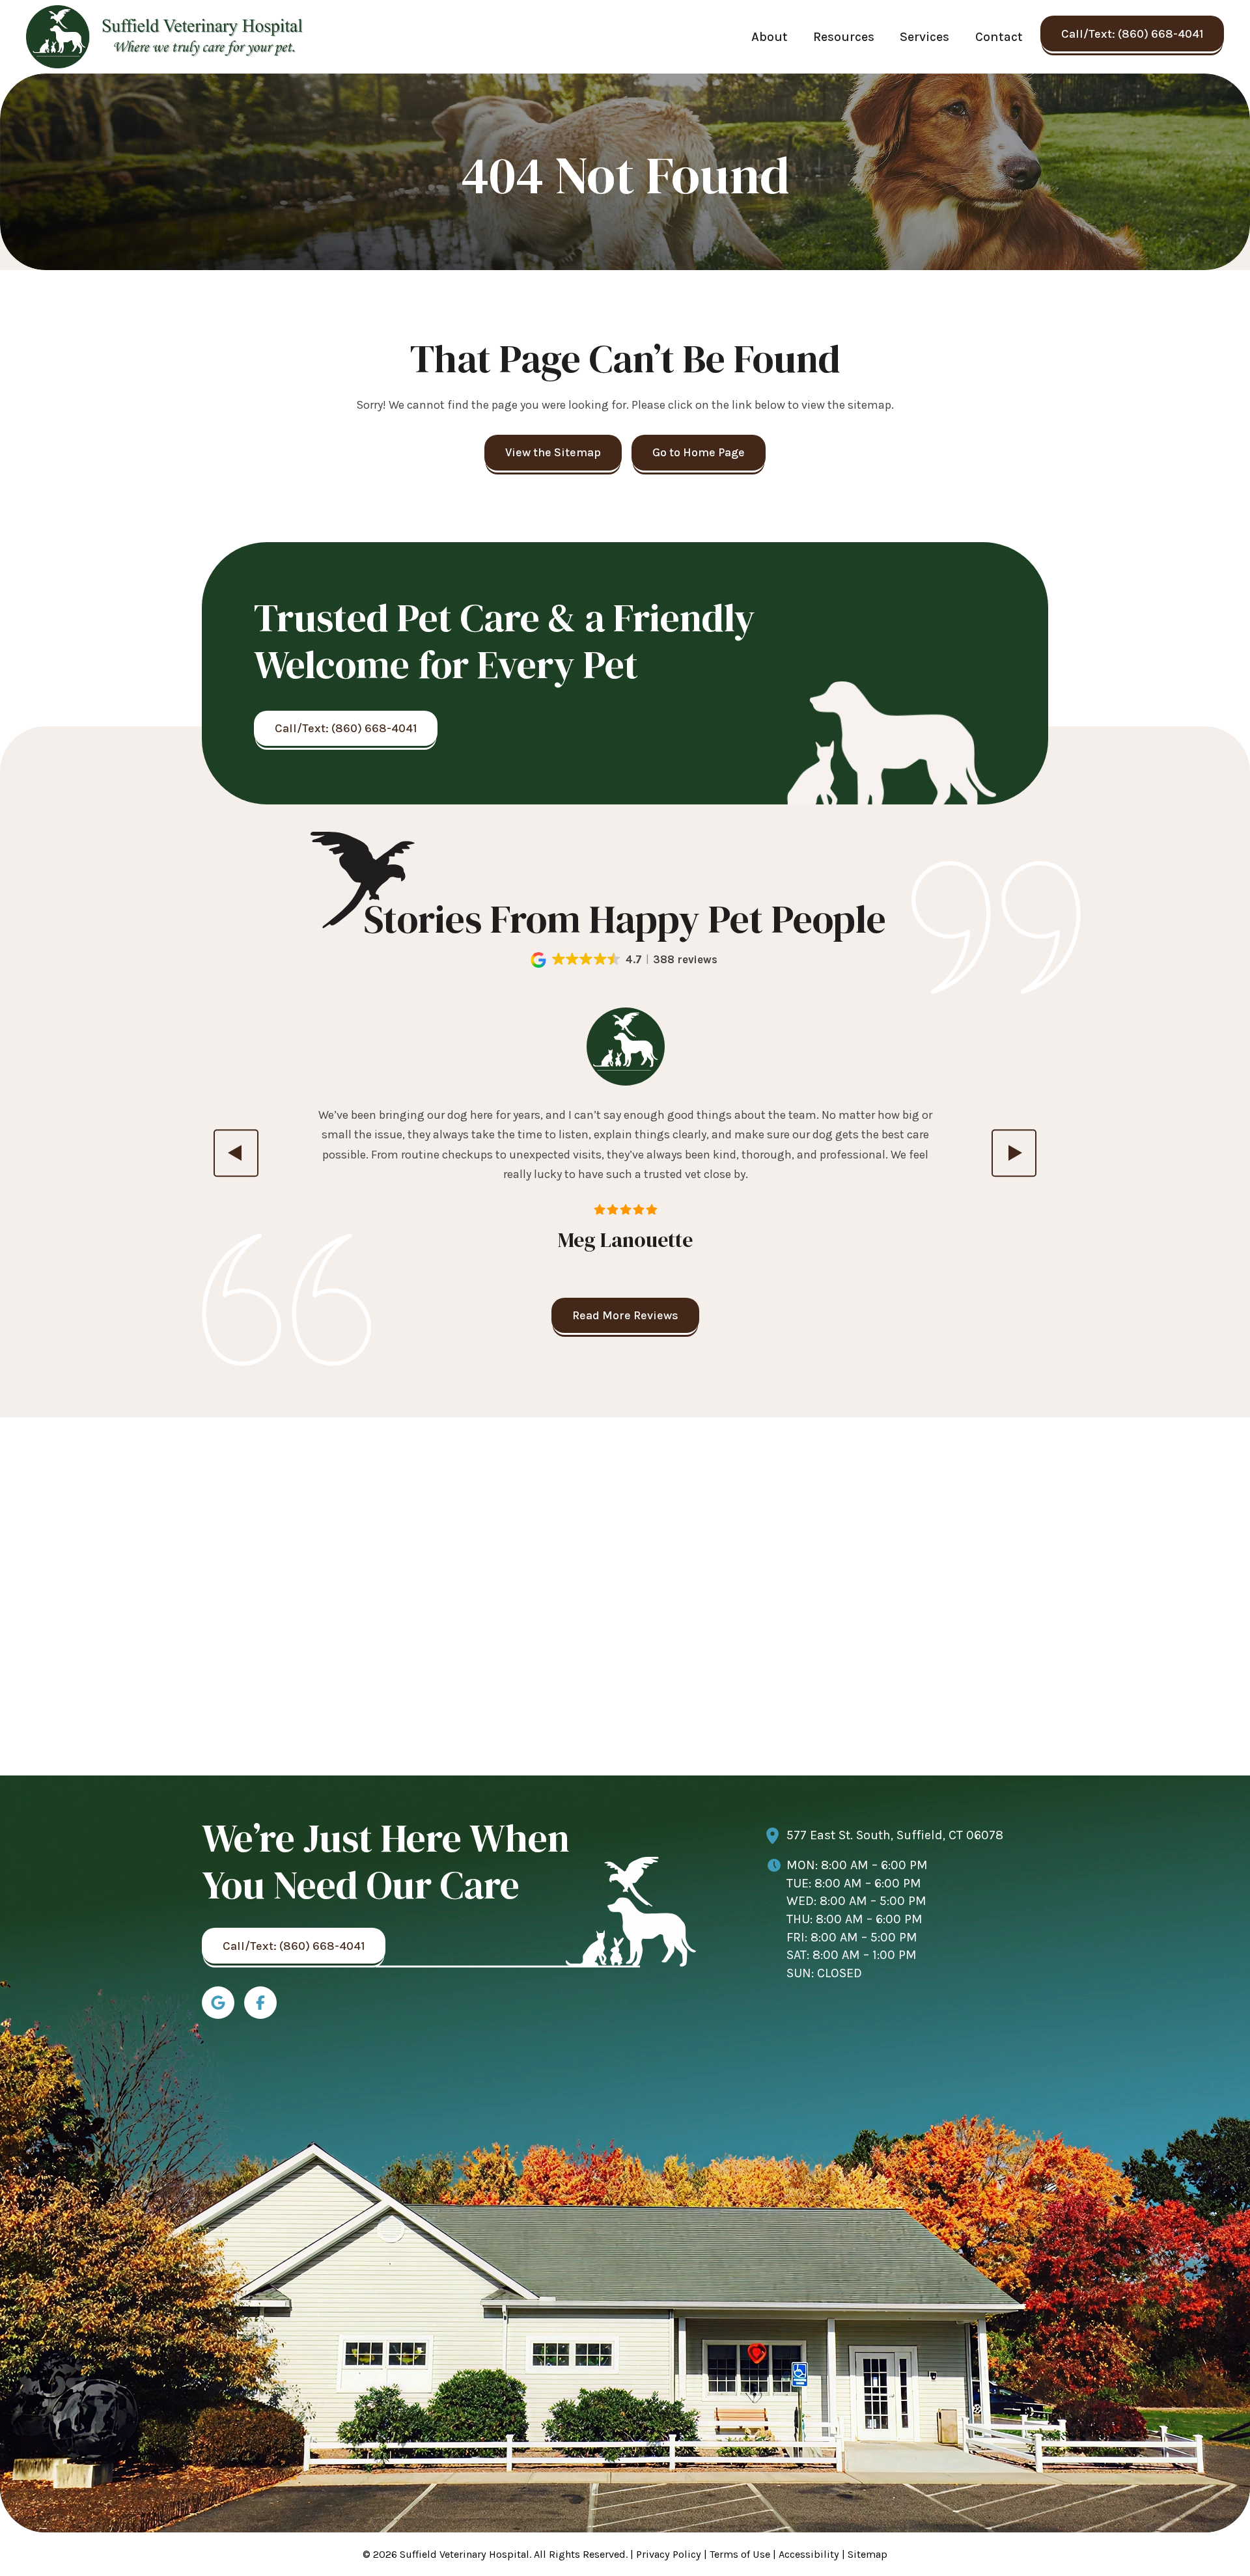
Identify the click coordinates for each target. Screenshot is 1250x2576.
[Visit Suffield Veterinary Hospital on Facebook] (260, 2003)
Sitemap (868, 2554)
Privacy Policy (669, 2554)
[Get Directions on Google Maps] (218, 2003)
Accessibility (809, 2554)
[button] (625, 960)
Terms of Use (740, 2554)
